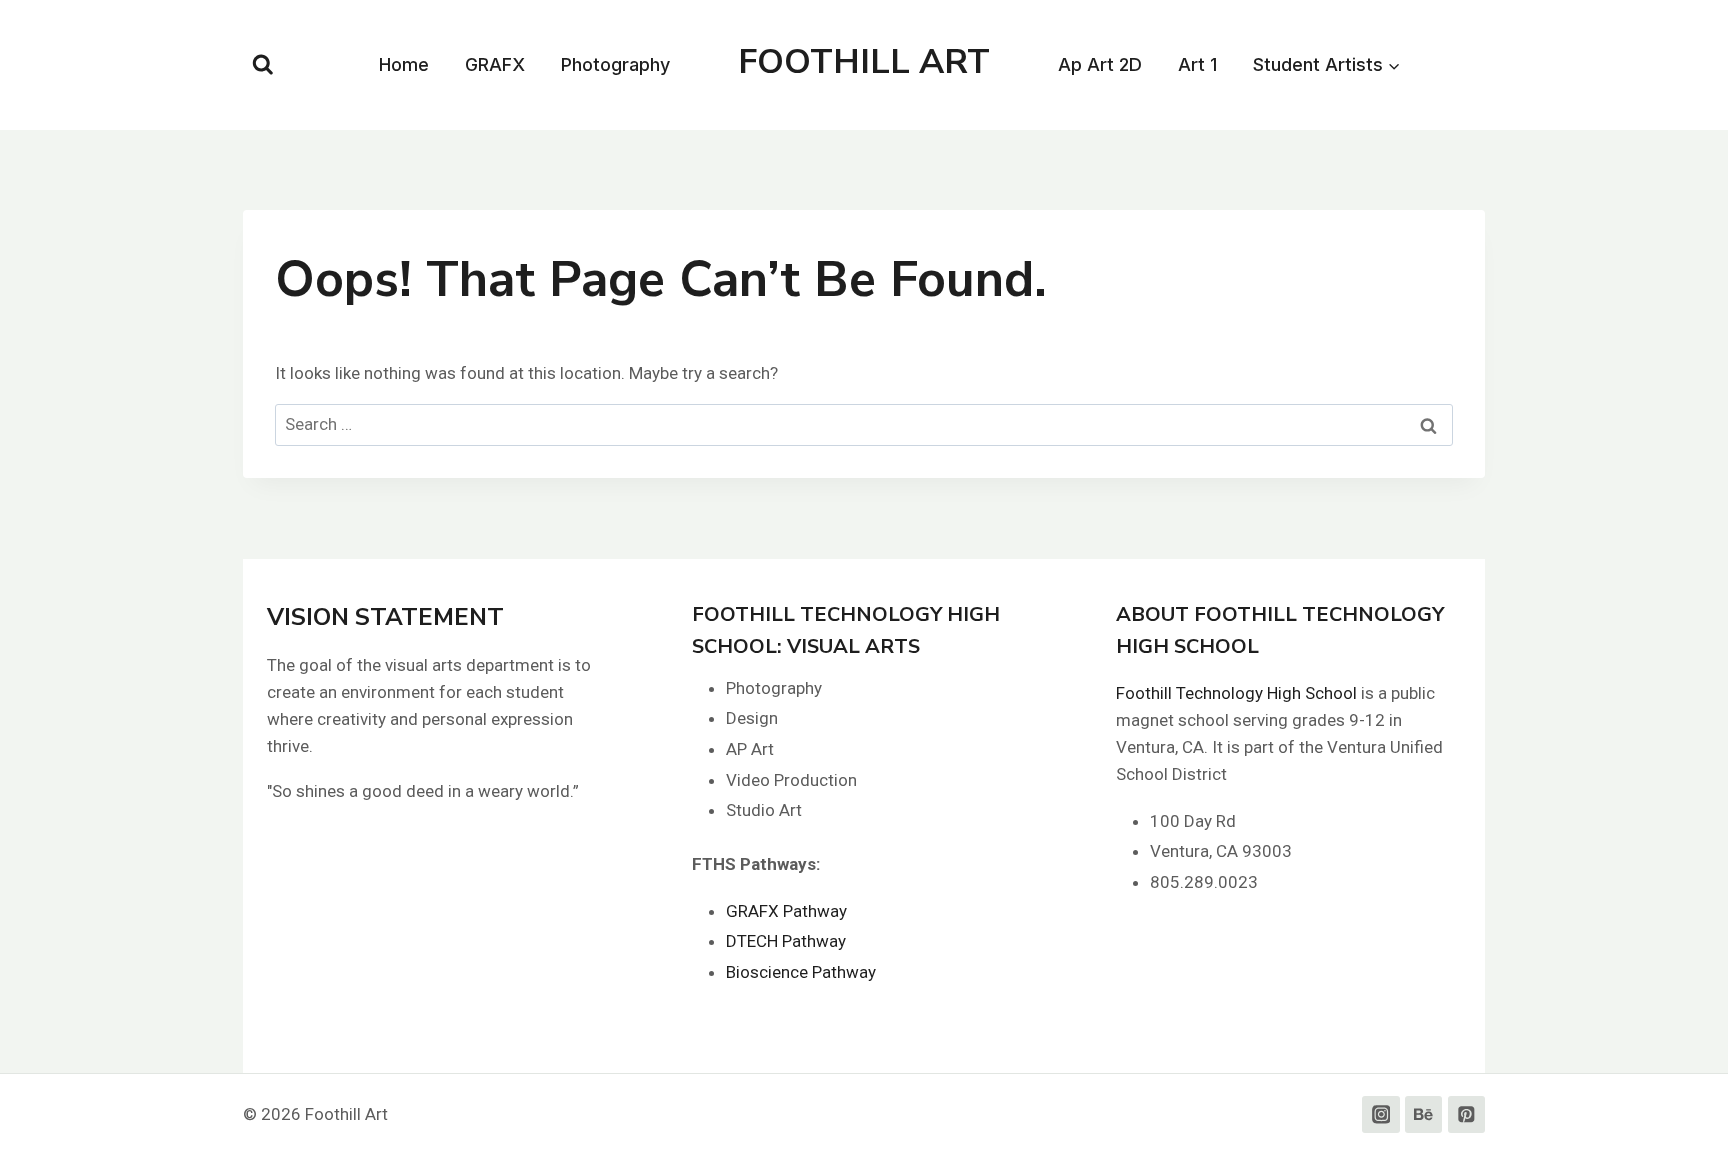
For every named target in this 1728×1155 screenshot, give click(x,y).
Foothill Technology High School (1236, 693)
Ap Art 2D (1100, 64)
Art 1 (1197, 64)
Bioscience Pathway (801, 972)
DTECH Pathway (786, 941)
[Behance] (1423, 1114)
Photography (615, 64)
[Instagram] (1380, 1114)
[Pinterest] (1466, 1114)
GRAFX (495, 64)
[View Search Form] (263, 65)
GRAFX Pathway (786, 911)
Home (404, 64)
